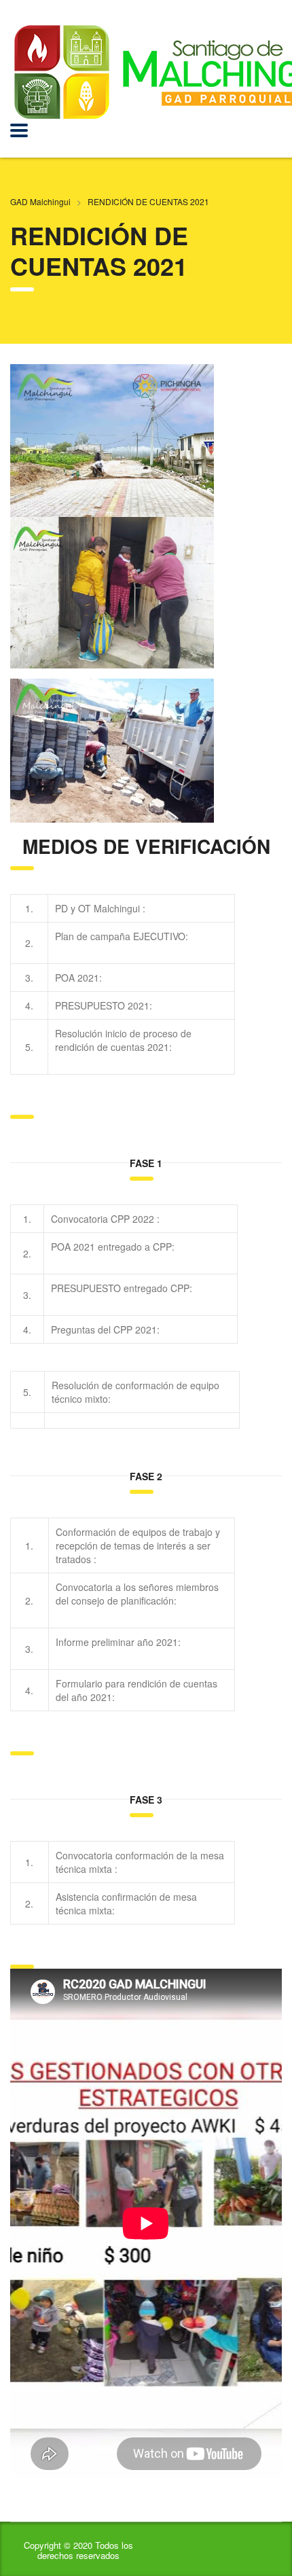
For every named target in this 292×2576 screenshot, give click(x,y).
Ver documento (181, 908)
